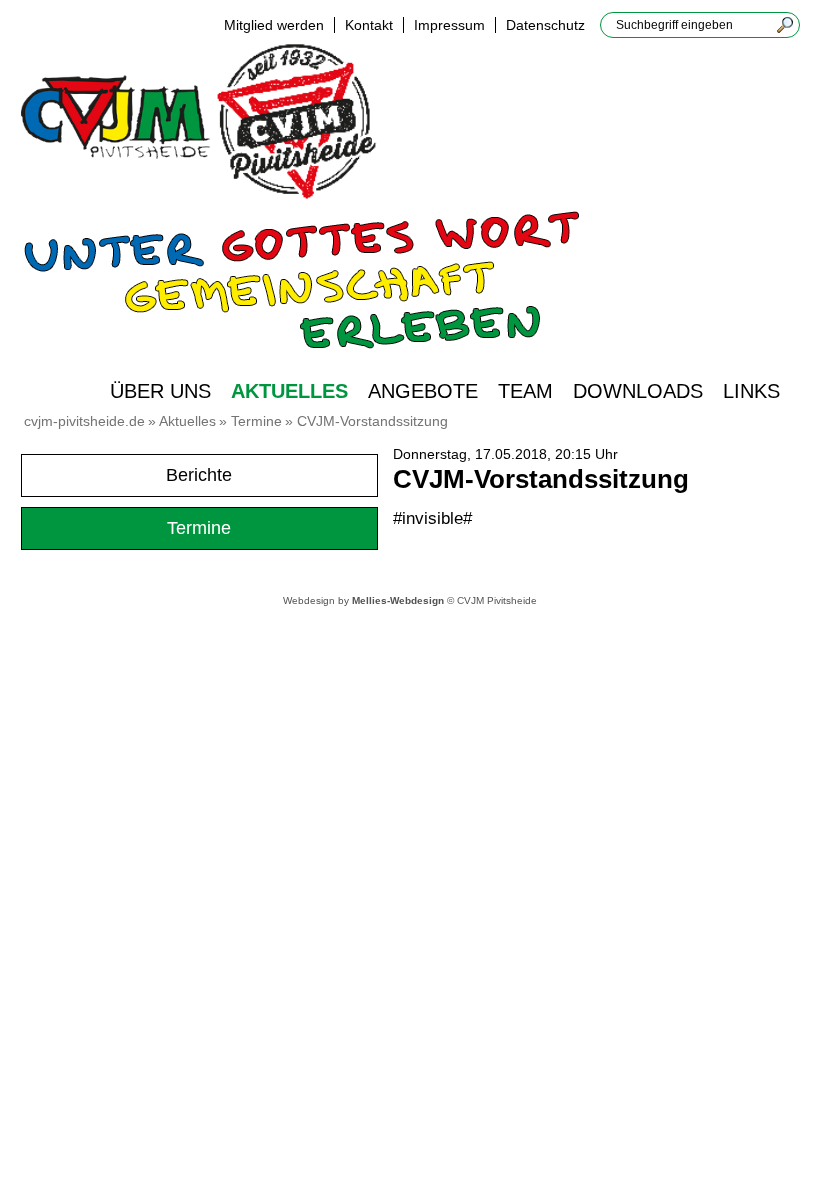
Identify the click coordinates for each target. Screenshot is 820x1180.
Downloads (638, 391)
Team (525, 391)
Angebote (423, 391)
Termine (256, 421)
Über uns (160, 391)
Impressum (449, 25)
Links (751, 391)
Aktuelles (289, 391)
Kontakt (369, 25)
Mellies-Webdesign (398, 600)
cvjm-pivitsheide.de (84, 421)
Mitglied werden (274, 25)
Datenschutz (545, 25)
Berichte (199, 475)
